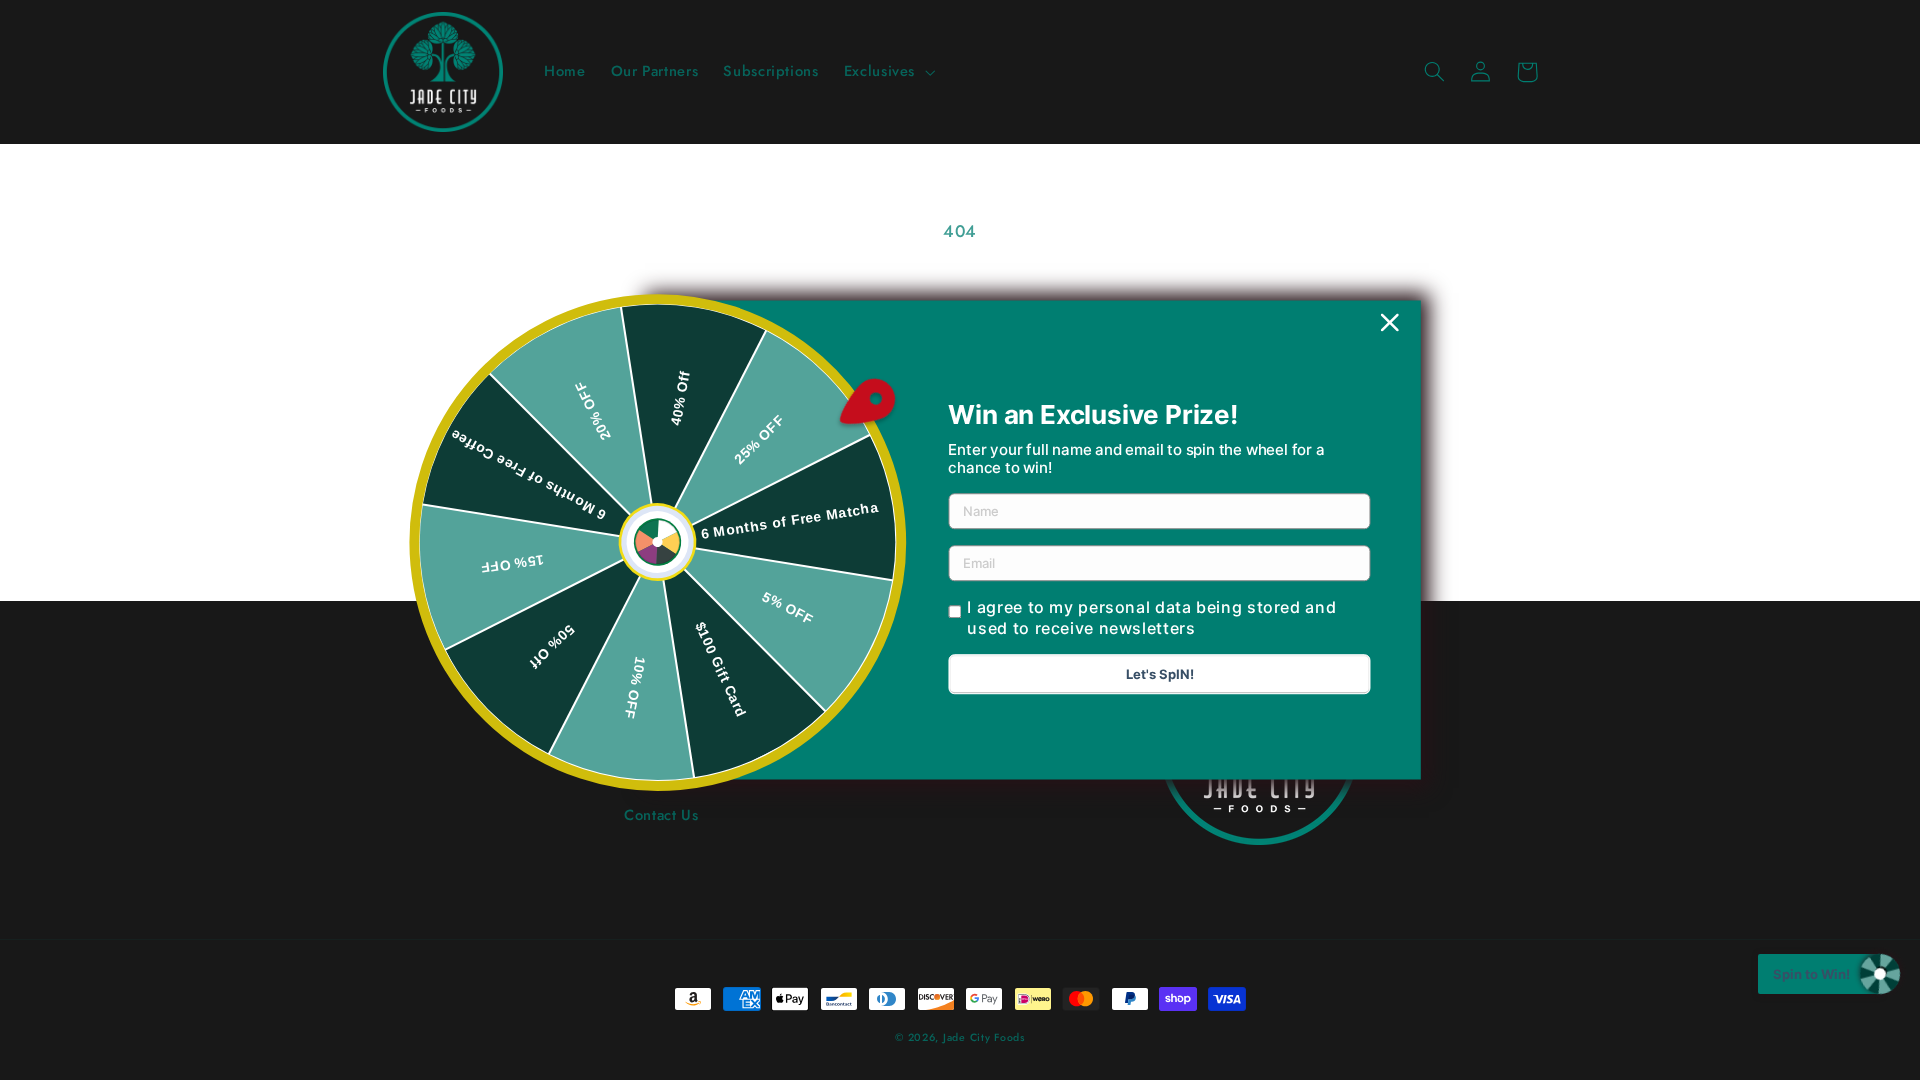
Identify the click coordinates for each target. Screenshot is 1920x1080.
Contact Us (661, 815)
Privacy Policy (653, 779)
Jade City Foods (984, 1037)
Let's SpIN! (1160, 675)
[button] (887, 72)
